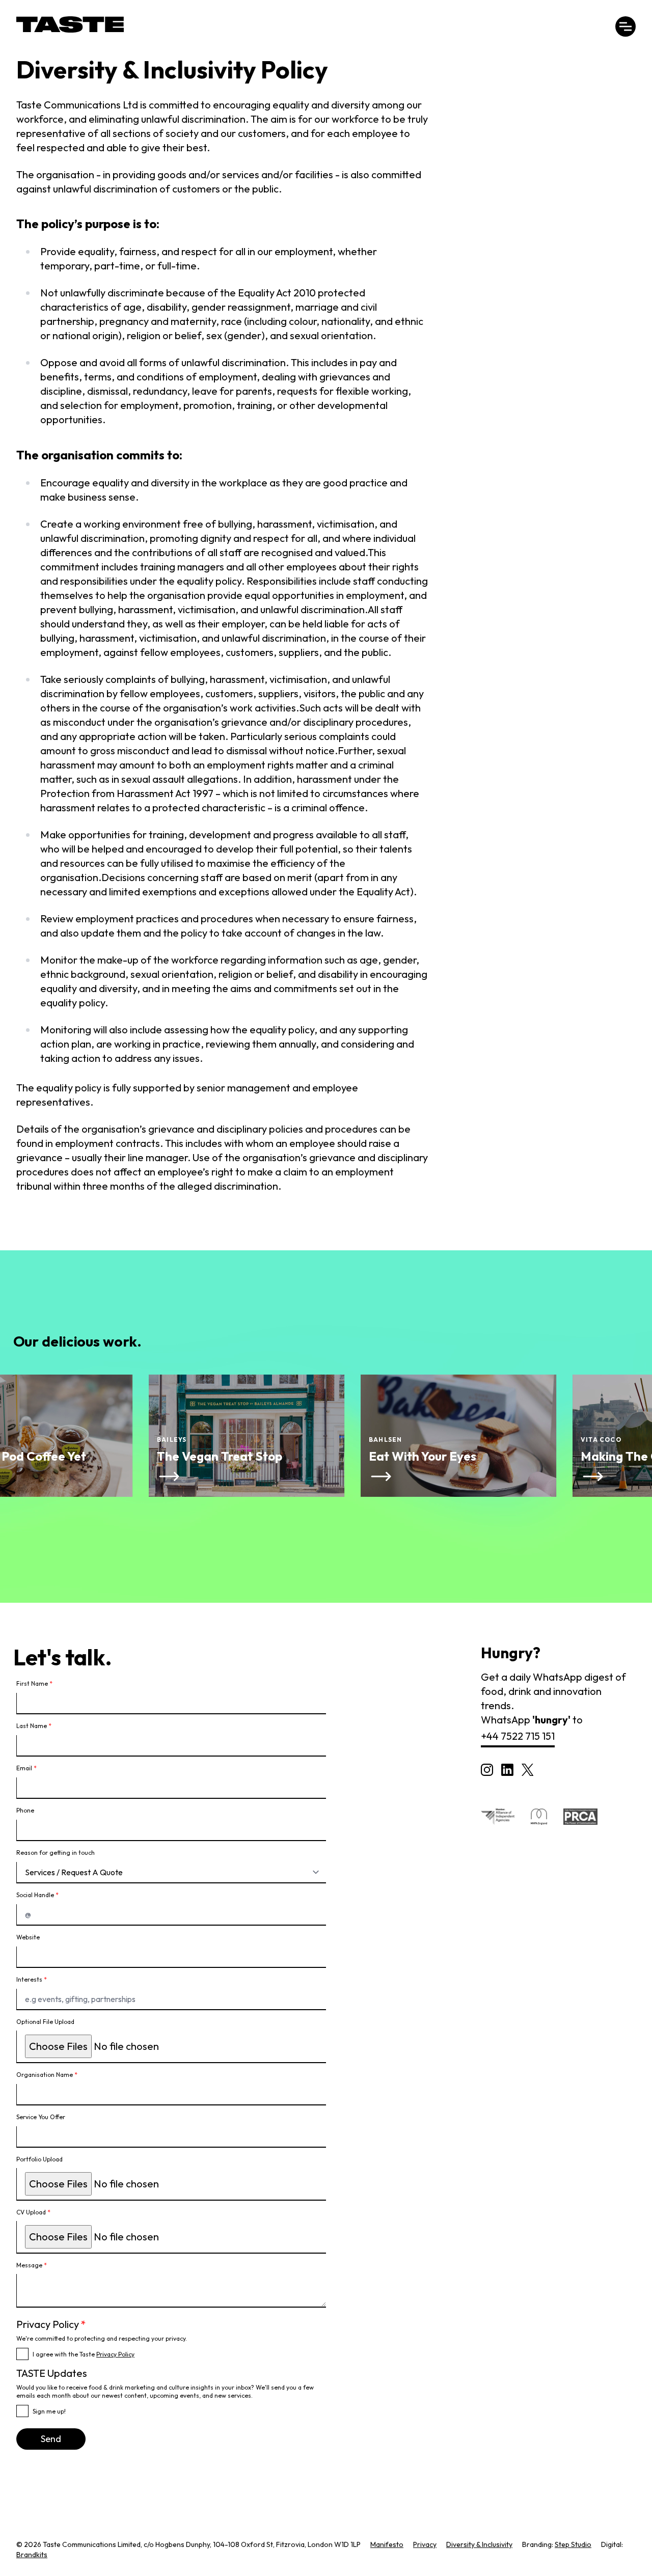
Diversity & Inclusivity (479, 2544)
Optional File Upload (45, 2022)
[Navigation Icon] (626, 26)
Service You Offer (41, 2117)
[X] (527, 1770)
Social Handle (37, 1895)
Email (26, 1768)
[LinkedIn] (507, 1770)
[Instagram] (487, 1770)
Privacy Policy (115, 2354)
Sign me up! (49, 2411)
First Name (34, 1683)
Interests (32, 1979)
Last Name (34, 1726)
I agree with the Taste (84, 2354)
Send (51, 2439)
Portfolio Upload (39, 2159)
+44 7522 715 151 (518, 1736)
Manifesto (387, 2544)
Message (32, 2265)
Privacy (425, 2544)
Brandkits (32, 2555)
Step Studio (573, 2544)
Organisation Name (47, 2075)
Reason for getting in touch (56, 1853)
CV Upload (33, 2212)
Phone (25, 1810)
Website (28, 1937)
